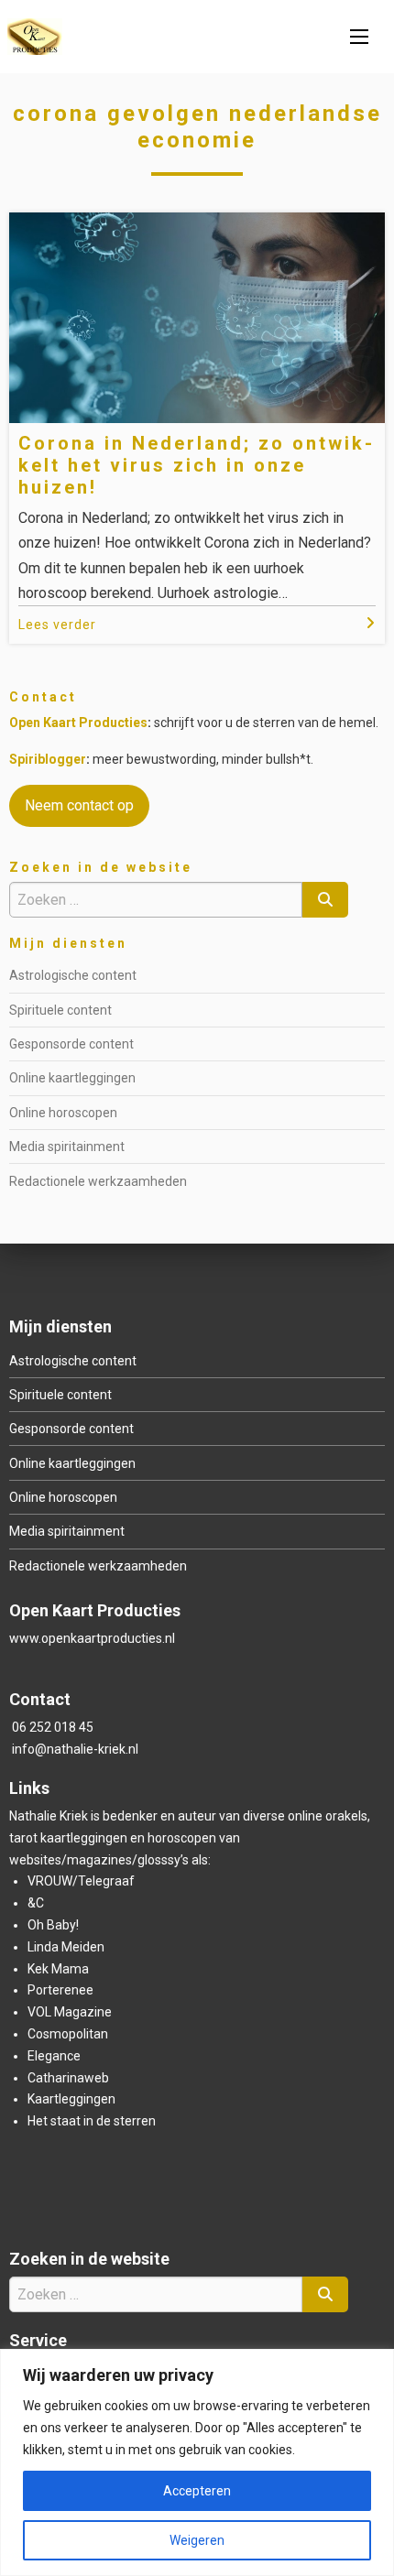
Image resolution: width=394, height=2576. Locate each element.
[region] (197, 2462)
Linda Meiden (66, 1947)
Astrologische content (73, 975)
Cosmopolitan (68, 2034)
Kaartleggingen (71, 2099)
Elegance (54, 2056)
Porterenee (60, 1990)
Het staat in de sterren (92, 2121)
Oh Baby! (53, 1925)
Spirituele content (60, 1010)
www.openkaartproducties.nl (92, 1638)
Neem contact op (79, 805)
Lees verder (57, 625)
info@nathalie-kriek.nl (75, 1749)
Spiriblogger (48, 759)
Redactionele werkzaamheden (98, 1181)
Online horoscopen (63, 1113)
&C (36, 1903)
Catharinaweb (68, 2078)
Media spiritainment (67, 1147)
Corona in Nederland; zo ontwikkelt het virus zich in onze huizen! (195, 465)
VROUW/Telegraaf (81, 1881)
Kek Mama (58, 1969)
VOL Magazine (70, 2012)
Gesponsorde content (71, 1044)
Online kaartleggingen (72, 1078)
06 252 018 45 (53, 1727)
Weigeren (197, 2540)
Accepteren (197, 2491)
